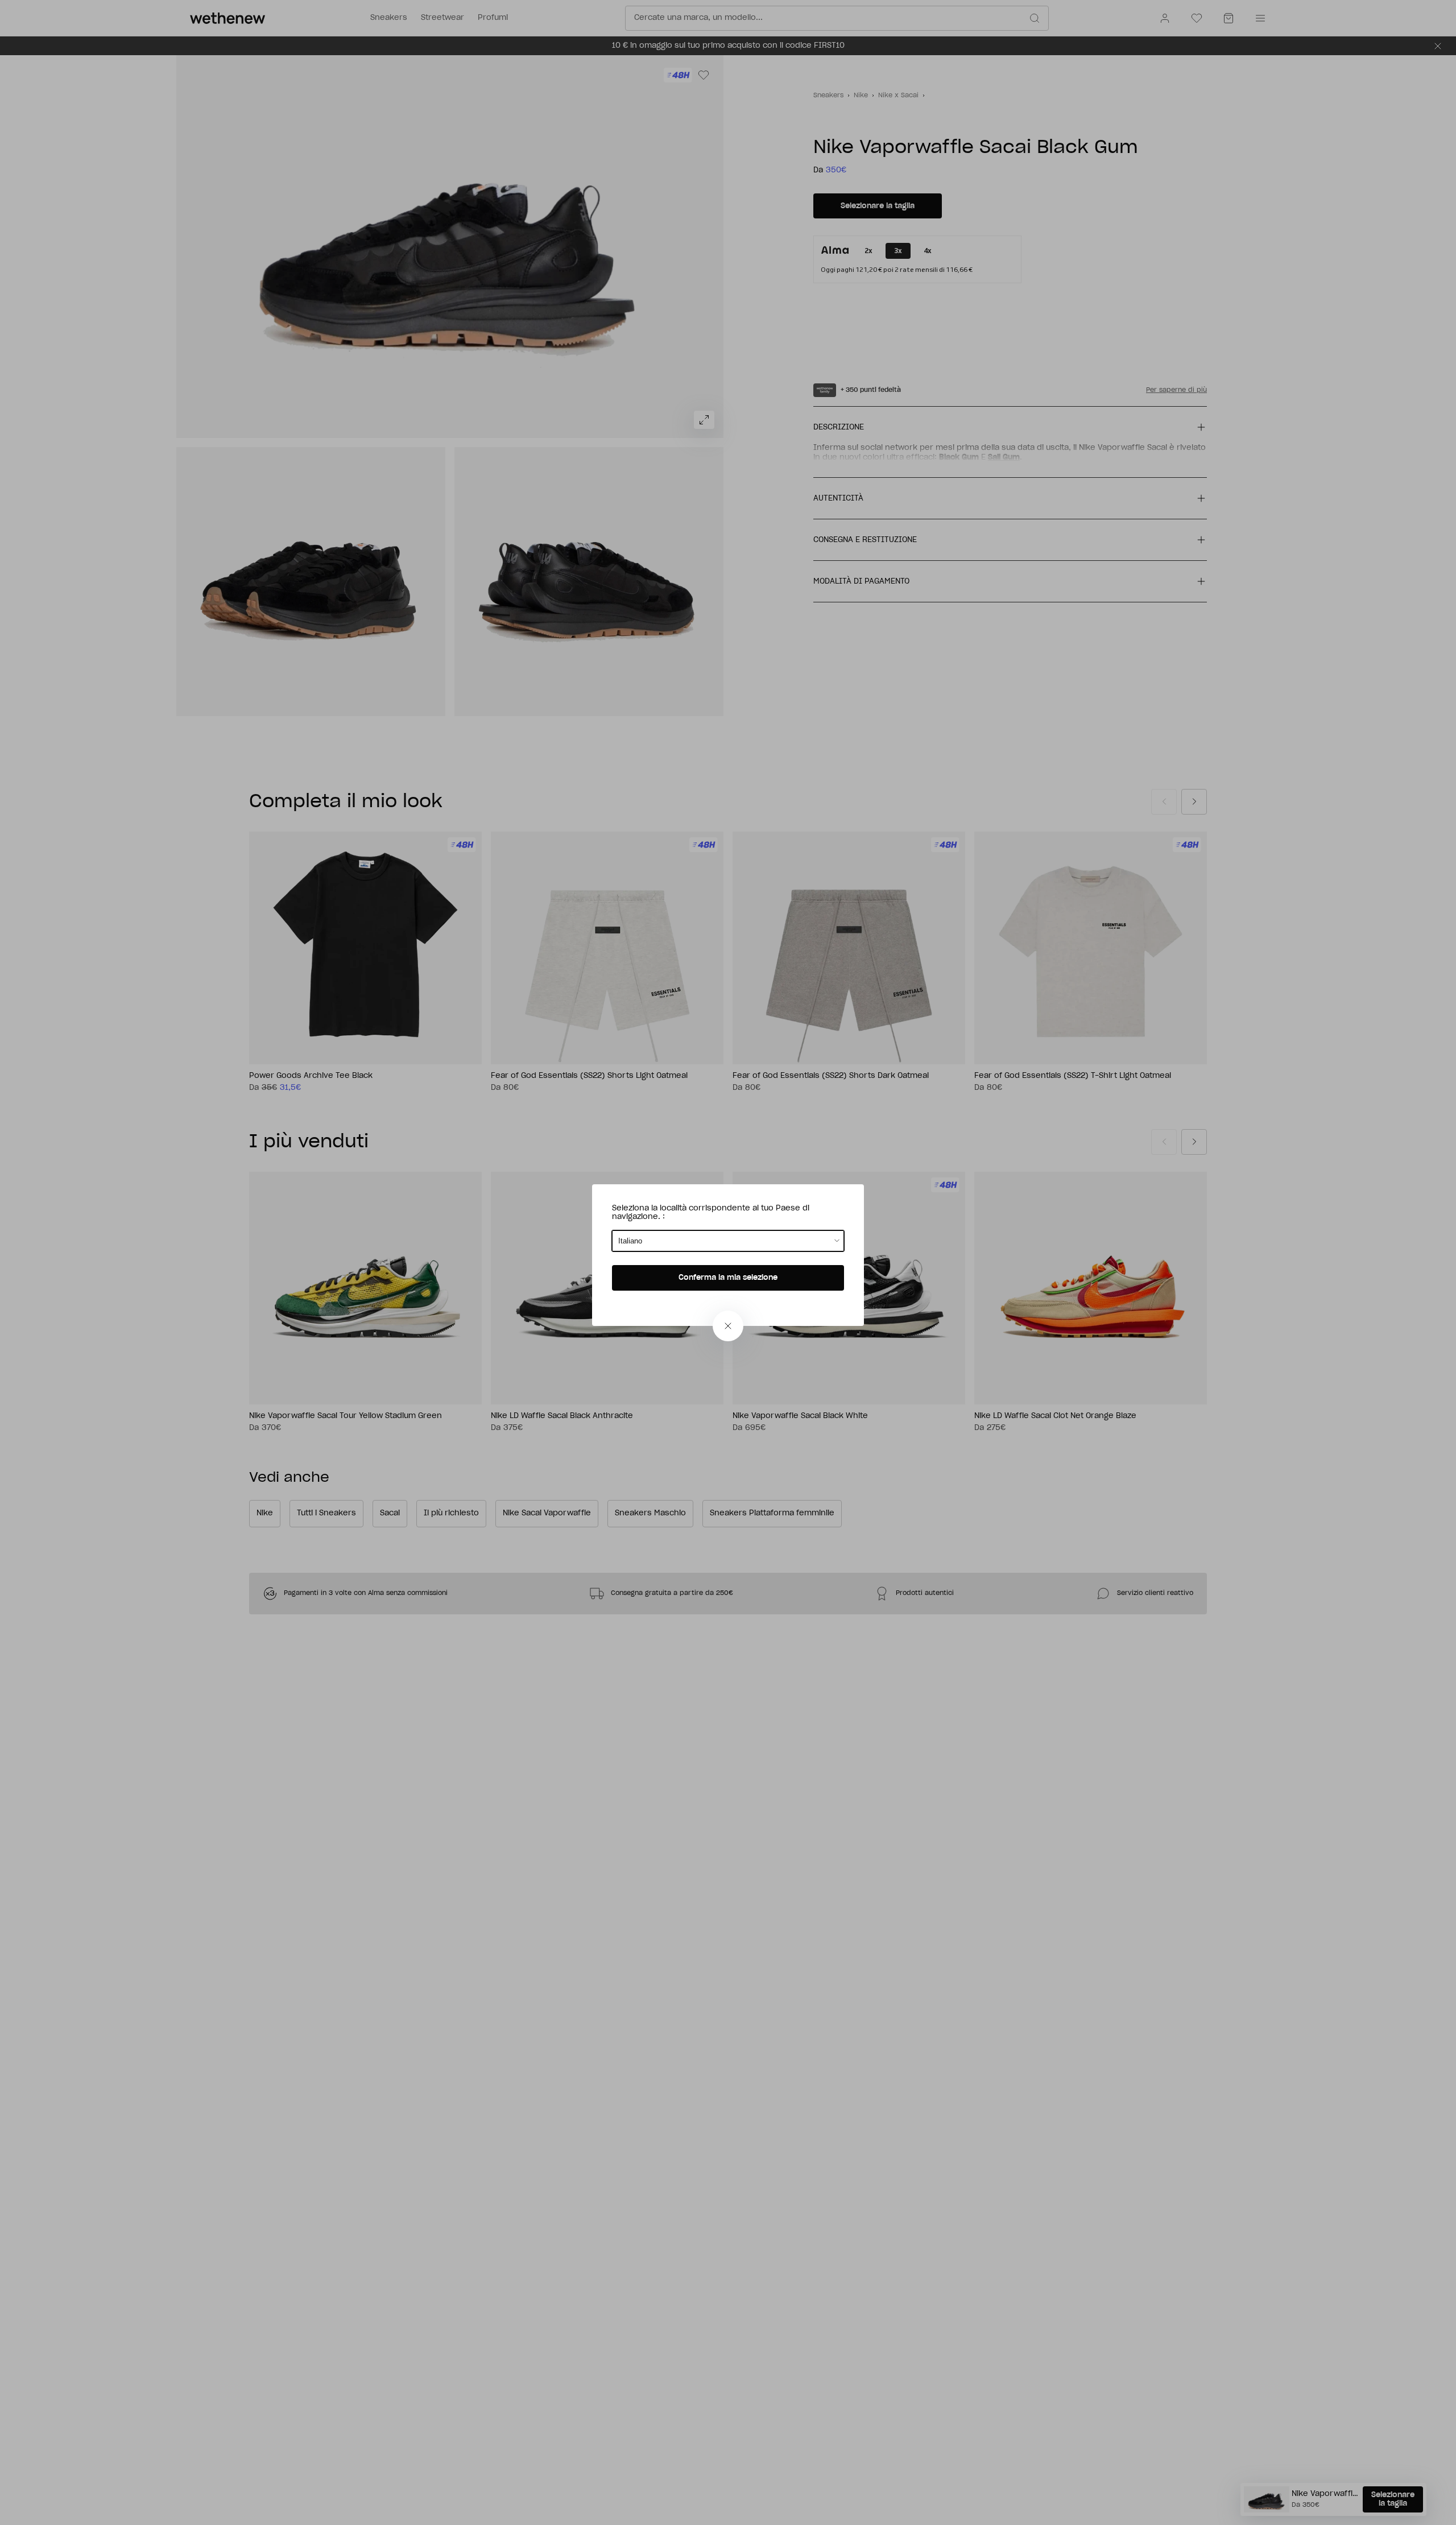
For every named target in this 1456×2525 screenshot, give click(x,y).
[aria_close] (728, 1326)
